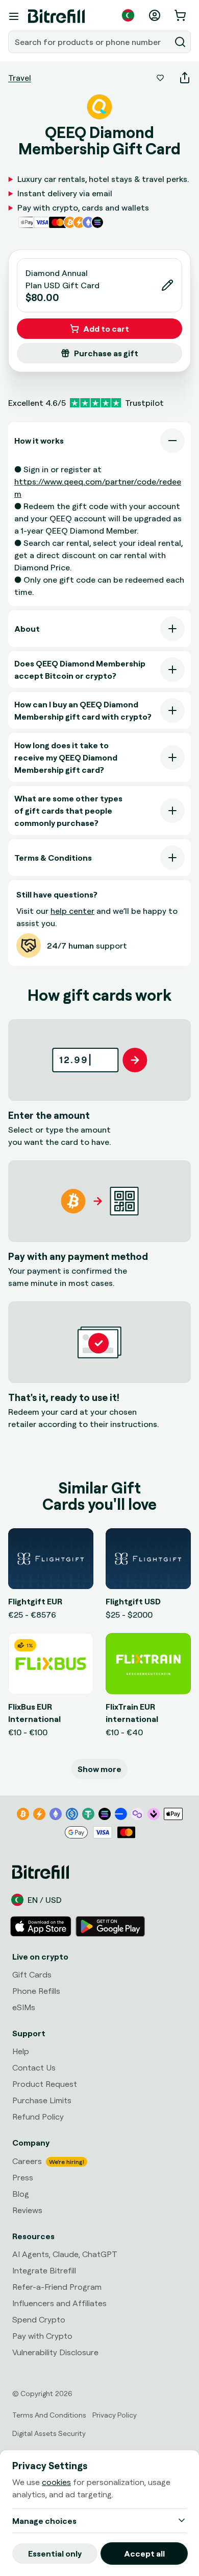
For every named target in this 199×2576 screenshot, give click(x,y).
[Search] (180, 42)
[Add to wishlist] (160, 78)
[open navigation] (14, 16)
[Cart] (181, 15)
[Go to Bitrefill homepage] (56, 16)
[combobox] (90, 42)
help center (72, 911)
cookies (56, 2482)
